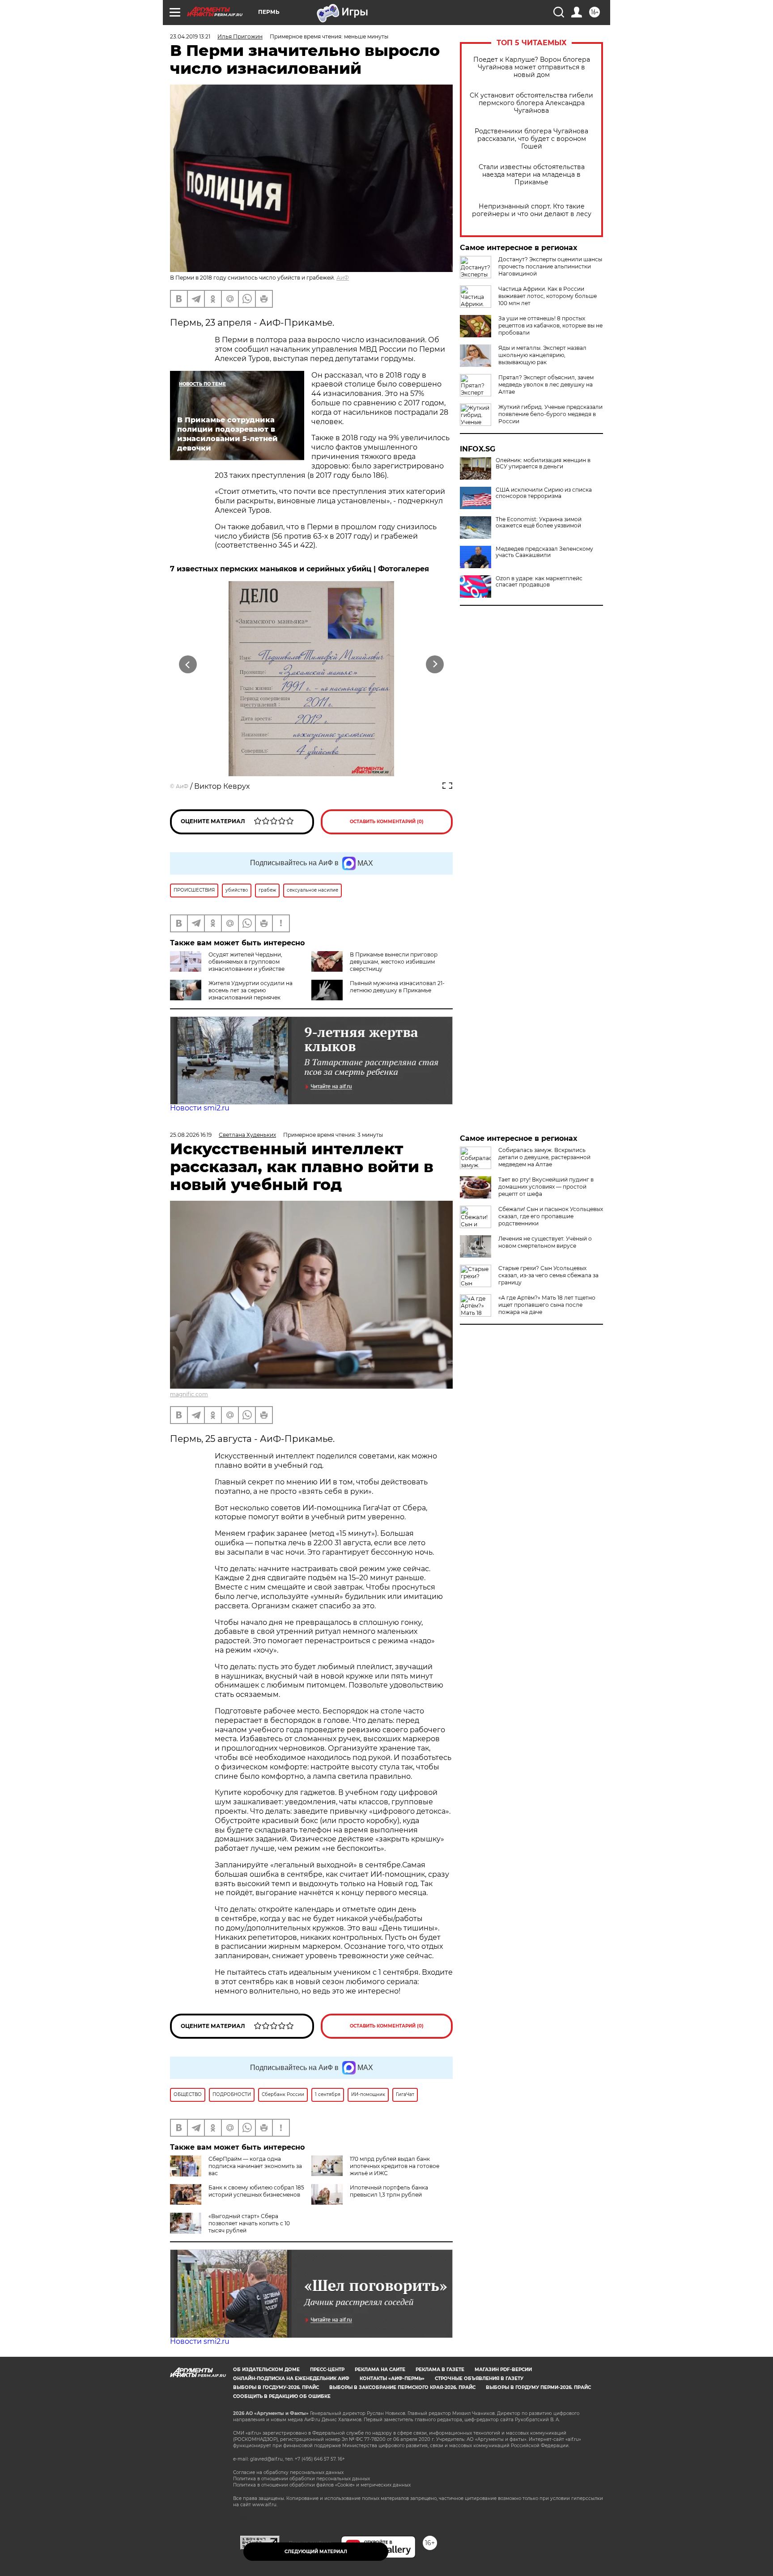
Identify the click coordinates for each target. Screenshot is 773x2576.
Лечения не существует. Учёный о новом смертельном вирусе (545, 1242)
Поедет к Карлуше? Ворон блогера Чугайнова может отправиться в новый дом (532, 67)
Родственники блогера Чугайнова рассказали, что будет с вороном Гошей (531, 139)
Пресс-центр (327, 2370)
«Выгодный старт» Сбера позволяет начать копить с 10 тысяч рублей (249, 2223)
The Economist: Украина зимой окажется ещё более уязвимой (539, 523)
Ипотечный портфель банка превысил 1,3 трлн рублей (389, 2191)
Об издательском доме (266, 2370)
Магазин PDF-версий (503, 2370)
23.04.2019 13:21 (190, 36)
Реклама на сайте (380, 2370)
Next (435, 665)
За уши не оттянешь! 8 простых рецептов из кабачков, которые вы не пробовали (550, 325)
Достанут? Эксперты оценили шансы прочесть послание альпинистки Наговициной (550, 266)
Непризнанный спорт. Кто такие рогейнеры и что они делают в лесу (532, 210)
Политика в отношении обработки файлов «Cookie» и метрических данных (322, 2485)
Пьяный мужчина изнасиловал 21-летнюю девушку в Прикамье (397, 987)
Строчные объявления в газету (479, 2378)
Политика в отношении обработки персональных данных (302, 2479)
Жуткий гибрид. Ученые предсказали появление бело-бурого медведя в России (550, 414)
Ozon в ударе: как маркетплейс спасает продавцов (539, 582)
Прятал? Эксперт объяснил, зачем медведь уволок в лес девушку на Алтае (546, 385)
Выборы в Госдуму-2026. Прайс (276, 2387)
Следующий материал (316, 2552)
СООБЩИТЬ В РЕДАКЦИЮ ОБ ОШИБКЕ (282, 2396)
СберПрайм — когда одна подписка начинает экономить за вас (255, 2166)
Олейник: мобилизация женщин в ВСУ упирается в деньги (543, 463)
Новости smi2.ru (200, 1108)
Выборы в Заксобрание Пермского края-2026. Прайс (402, 2387)
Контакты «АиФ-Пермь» (392, 2378)
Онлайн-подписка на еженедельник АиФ (291, 2378)
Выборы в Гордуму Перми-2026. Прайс (538, 2387)
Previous (188, 665)
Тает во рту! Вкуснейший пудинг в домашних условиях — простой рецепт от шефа (546, 1187)
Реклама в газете (440, 2370)
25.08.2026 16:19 (191, 1135)
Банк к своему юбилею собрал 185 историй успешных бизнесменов (256, 2191)
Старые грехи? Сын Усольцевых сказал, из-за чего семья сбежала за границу (548, 1275)
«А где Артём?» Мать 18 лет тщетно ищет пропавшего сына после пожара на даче (547, 1305)
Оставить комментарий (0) (387, 822)
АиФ (343, 278)
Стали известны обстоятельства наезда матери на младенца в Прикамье (532, 175)
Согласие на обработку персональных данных (288, 2472)
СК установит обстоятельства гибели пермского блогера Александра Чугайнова (531, 103)
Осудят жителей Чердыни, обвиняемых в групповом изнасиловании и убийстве (246, 962)
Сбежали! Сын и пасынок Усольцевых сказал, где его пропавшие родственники (551, 1216)
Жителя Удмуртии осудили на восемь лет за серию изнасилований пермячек (251, 990)
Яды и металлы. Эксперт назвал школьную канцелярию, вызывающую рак (542, 355)
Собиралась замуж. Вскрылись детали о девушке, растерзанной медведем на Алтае (544, 1157)
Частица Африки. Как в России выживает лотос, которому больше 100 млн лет (548, 296)
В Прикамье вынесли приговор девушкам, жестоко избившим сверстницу (394, 962)
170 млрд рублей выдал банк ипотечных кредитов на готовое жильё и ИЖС (395, 2166)
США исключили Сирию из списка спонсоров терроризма (544, 493)
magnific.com (189, 1394)
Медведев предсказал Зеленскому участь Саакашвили (544, 552)
